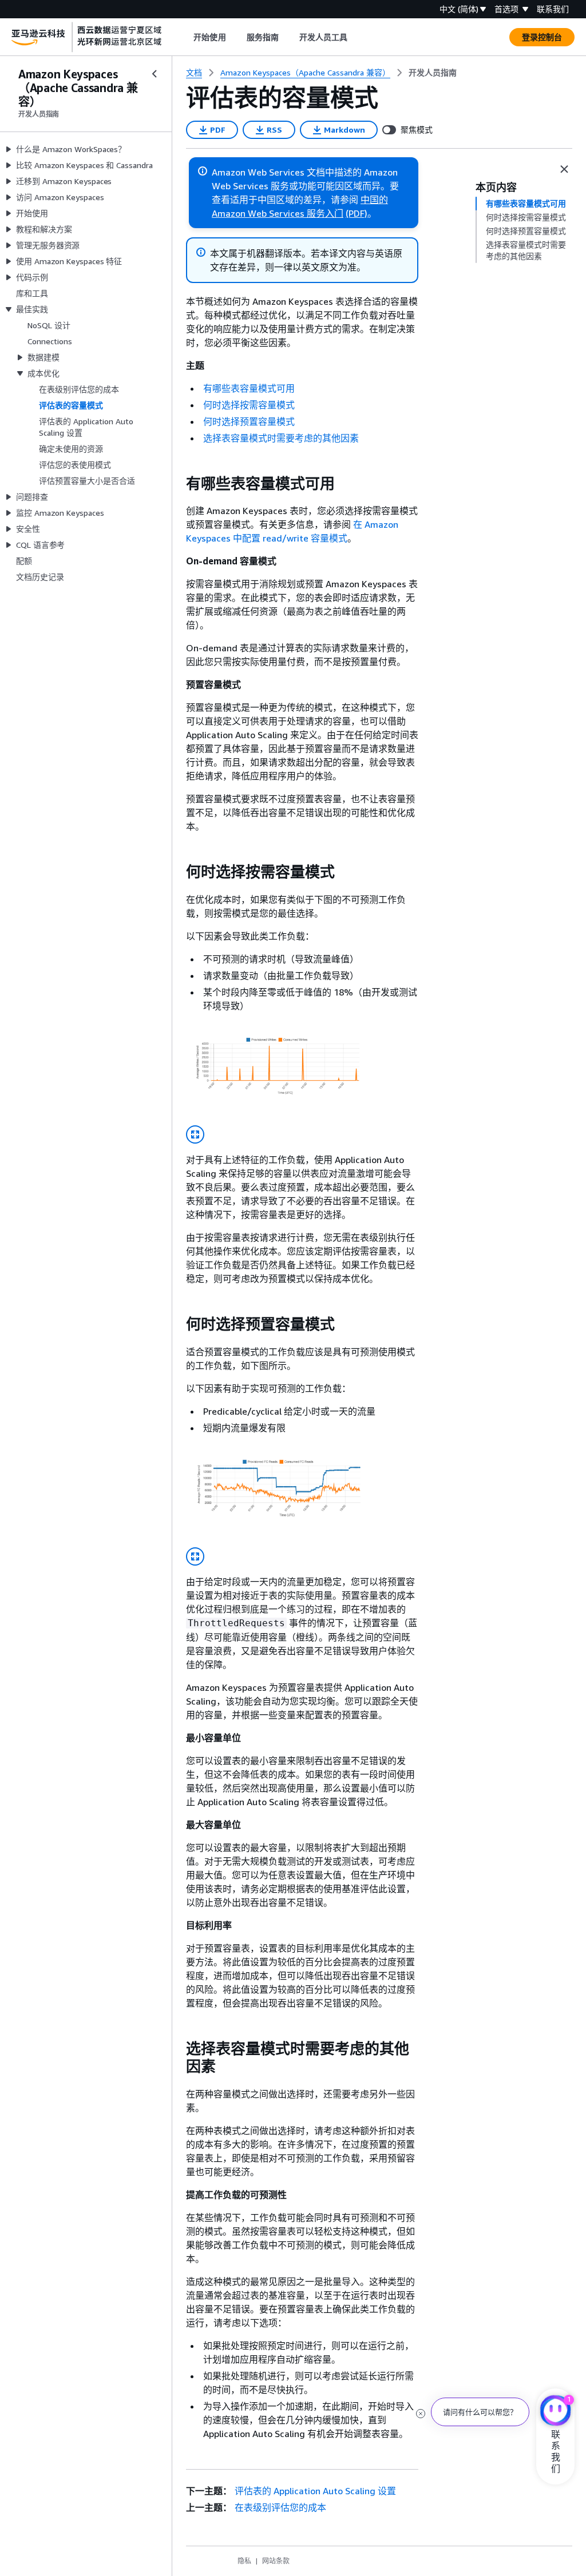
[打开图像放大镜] (195, 1134)
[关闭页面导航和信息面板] (564, 169)
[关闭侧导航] (155, 74)
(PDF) (357, 213)
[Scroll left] (185, 37)
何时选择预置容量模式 (249, 421)
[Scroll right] (356, 37)
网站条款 (276, 2561)
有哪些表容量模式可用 (249, 388)
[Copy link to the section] (177, 484)
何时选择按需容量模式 (249, 405)
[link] (433, 73)
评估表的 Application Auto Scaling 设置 (315, 2491)
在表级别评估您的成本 (280, 2507)
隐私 (244, 2561)
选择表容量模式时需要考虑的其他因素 (281, 438)
